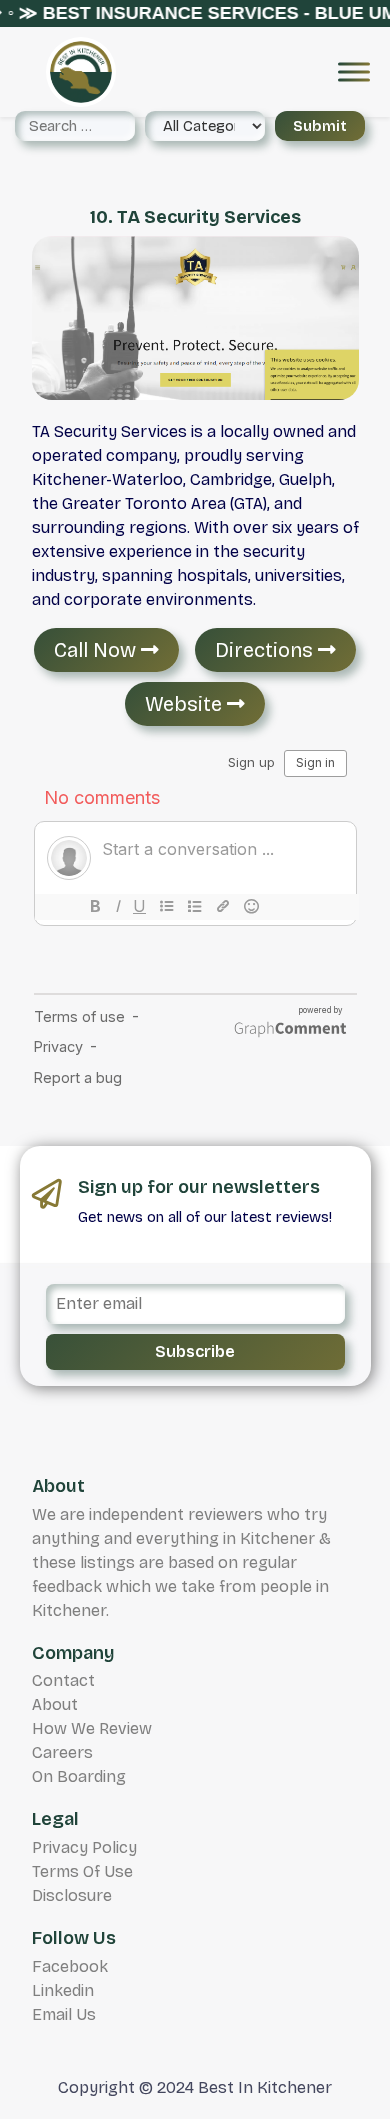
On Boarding (79, 1776)
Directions (266, 650)
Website (186, 704)
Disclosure (72, 1895)
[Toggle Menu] (354, 71)
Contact (63, 1680)
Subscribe (195, 1351)
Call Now (97, 650)
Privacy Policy (84, 1847)
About (55, 1704)
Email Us (64, 2014)
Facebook (70, 1966)
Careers (62, 1752)
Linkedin (63, 1990)
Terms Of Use (82, 1871)
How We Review (92, 1728)
